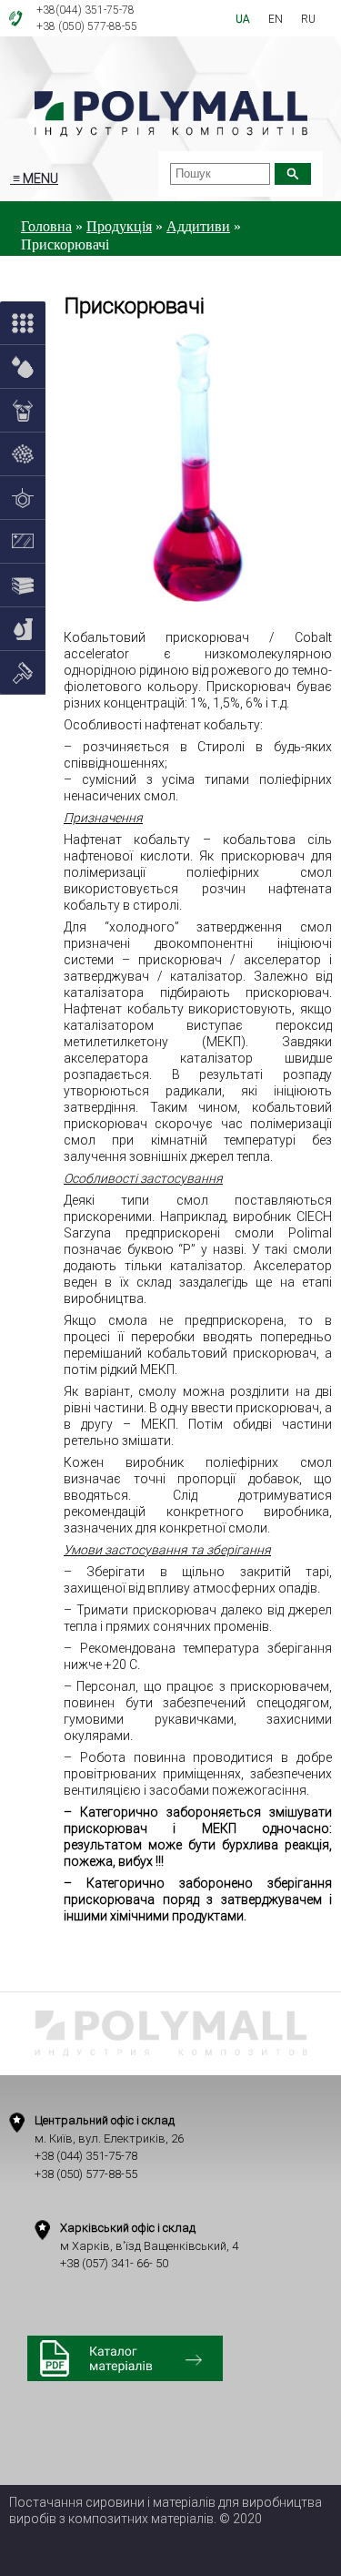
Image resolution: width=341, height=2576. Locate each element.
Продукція (119, 226)
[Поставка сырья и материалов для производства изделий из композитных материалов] (171, 114)
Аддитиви (198, 226)
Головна (46, 226)
